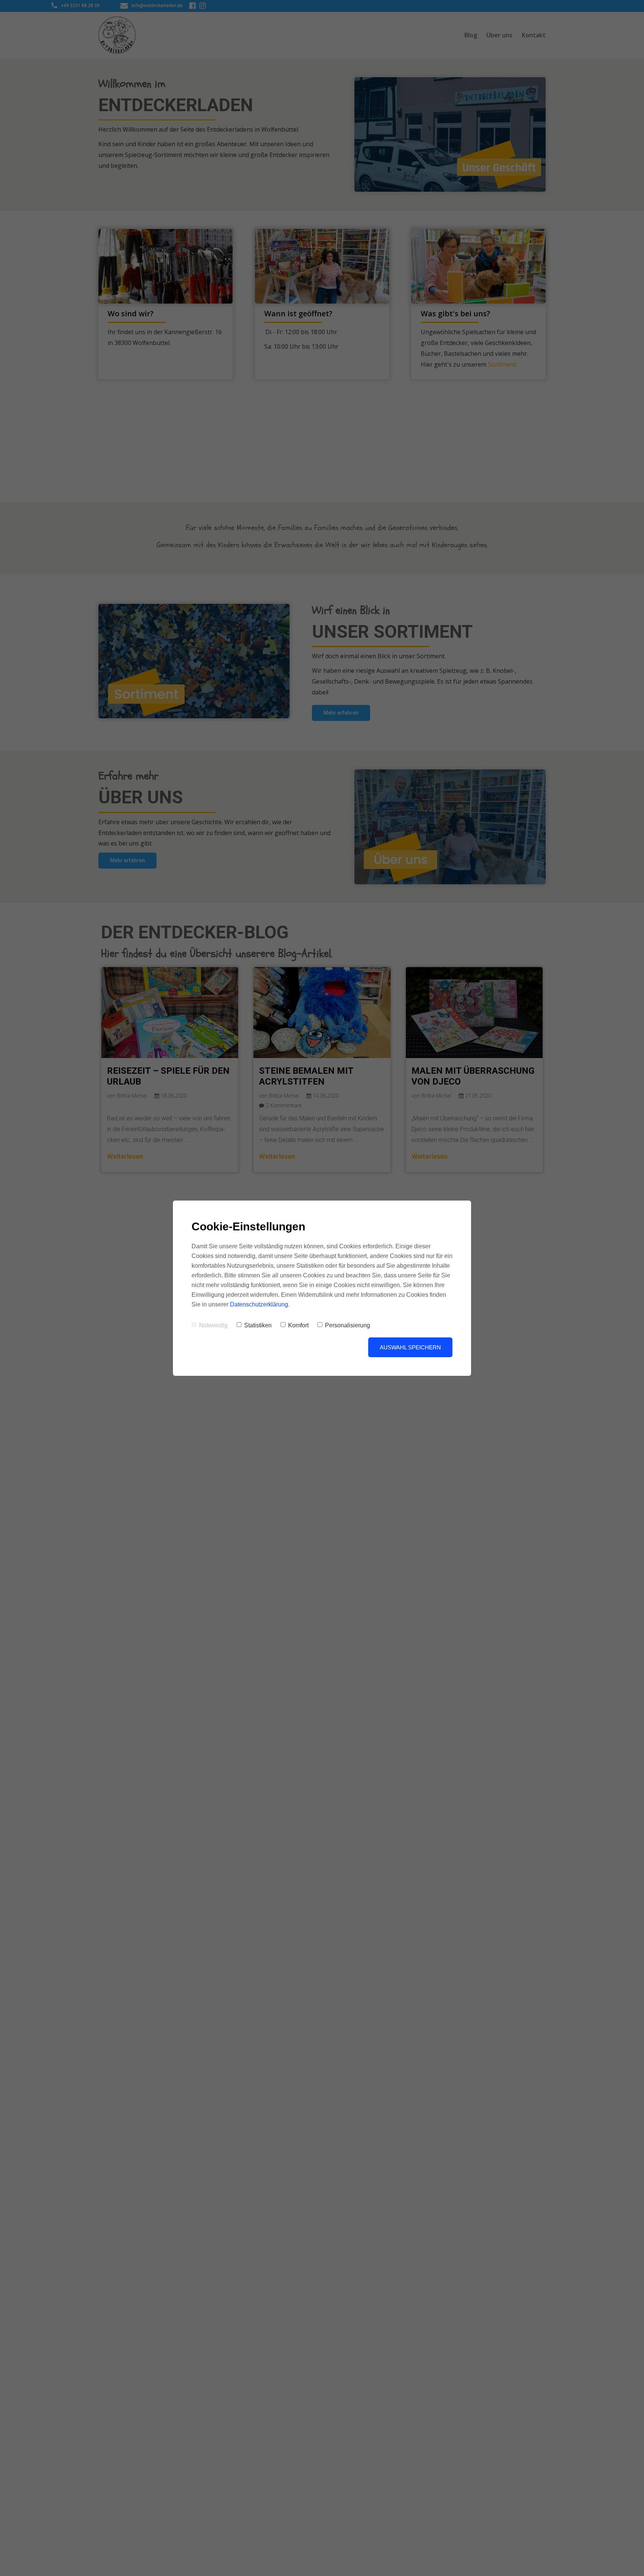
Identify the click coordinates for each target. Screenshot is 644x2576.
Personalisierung (348, 1325)
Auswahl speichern (410, 1347)
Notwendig (213, 1325)
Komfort (298, 1325)
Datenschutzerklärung (259, 1304)
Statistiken (258, 1325)
